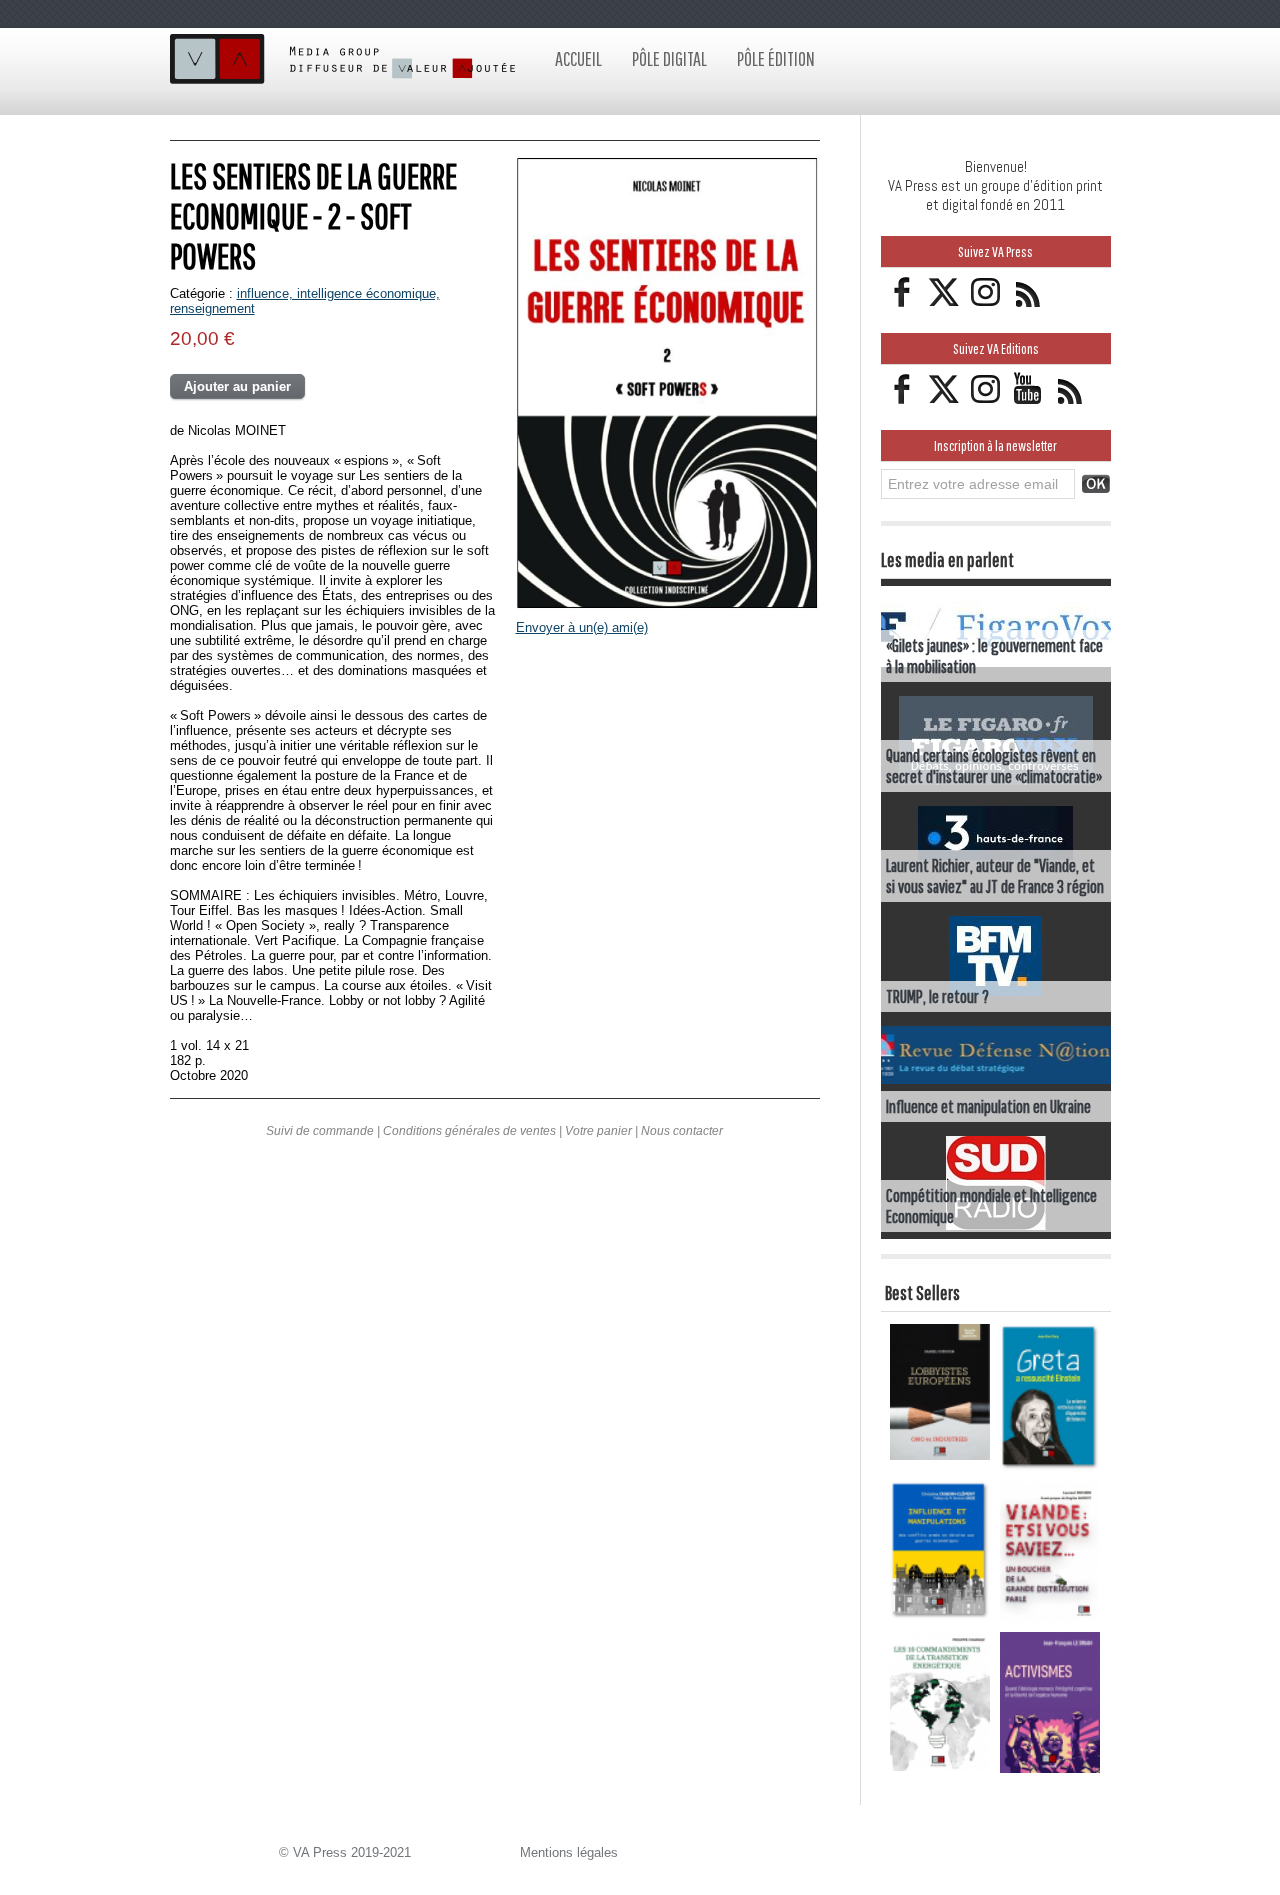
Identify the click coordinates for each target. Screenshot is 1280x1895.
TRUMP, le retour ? (937, 996)
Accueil (578, 58)
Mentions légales (569, 1852)
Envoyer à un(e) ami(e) (582, 627)
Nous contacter (682, 1131)
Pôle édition (776, 58)
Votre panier (598, 1131)
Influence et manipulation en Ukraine (988, 1106)
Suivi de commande (320, 1131)
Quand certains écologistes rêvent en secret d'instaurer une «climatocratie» (994, 766)
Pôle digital (669, 58)
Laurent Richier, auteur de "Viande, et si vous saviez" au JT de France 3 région (995, 876)
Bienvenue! (996, 166)
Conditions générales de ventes (469, 1131)
